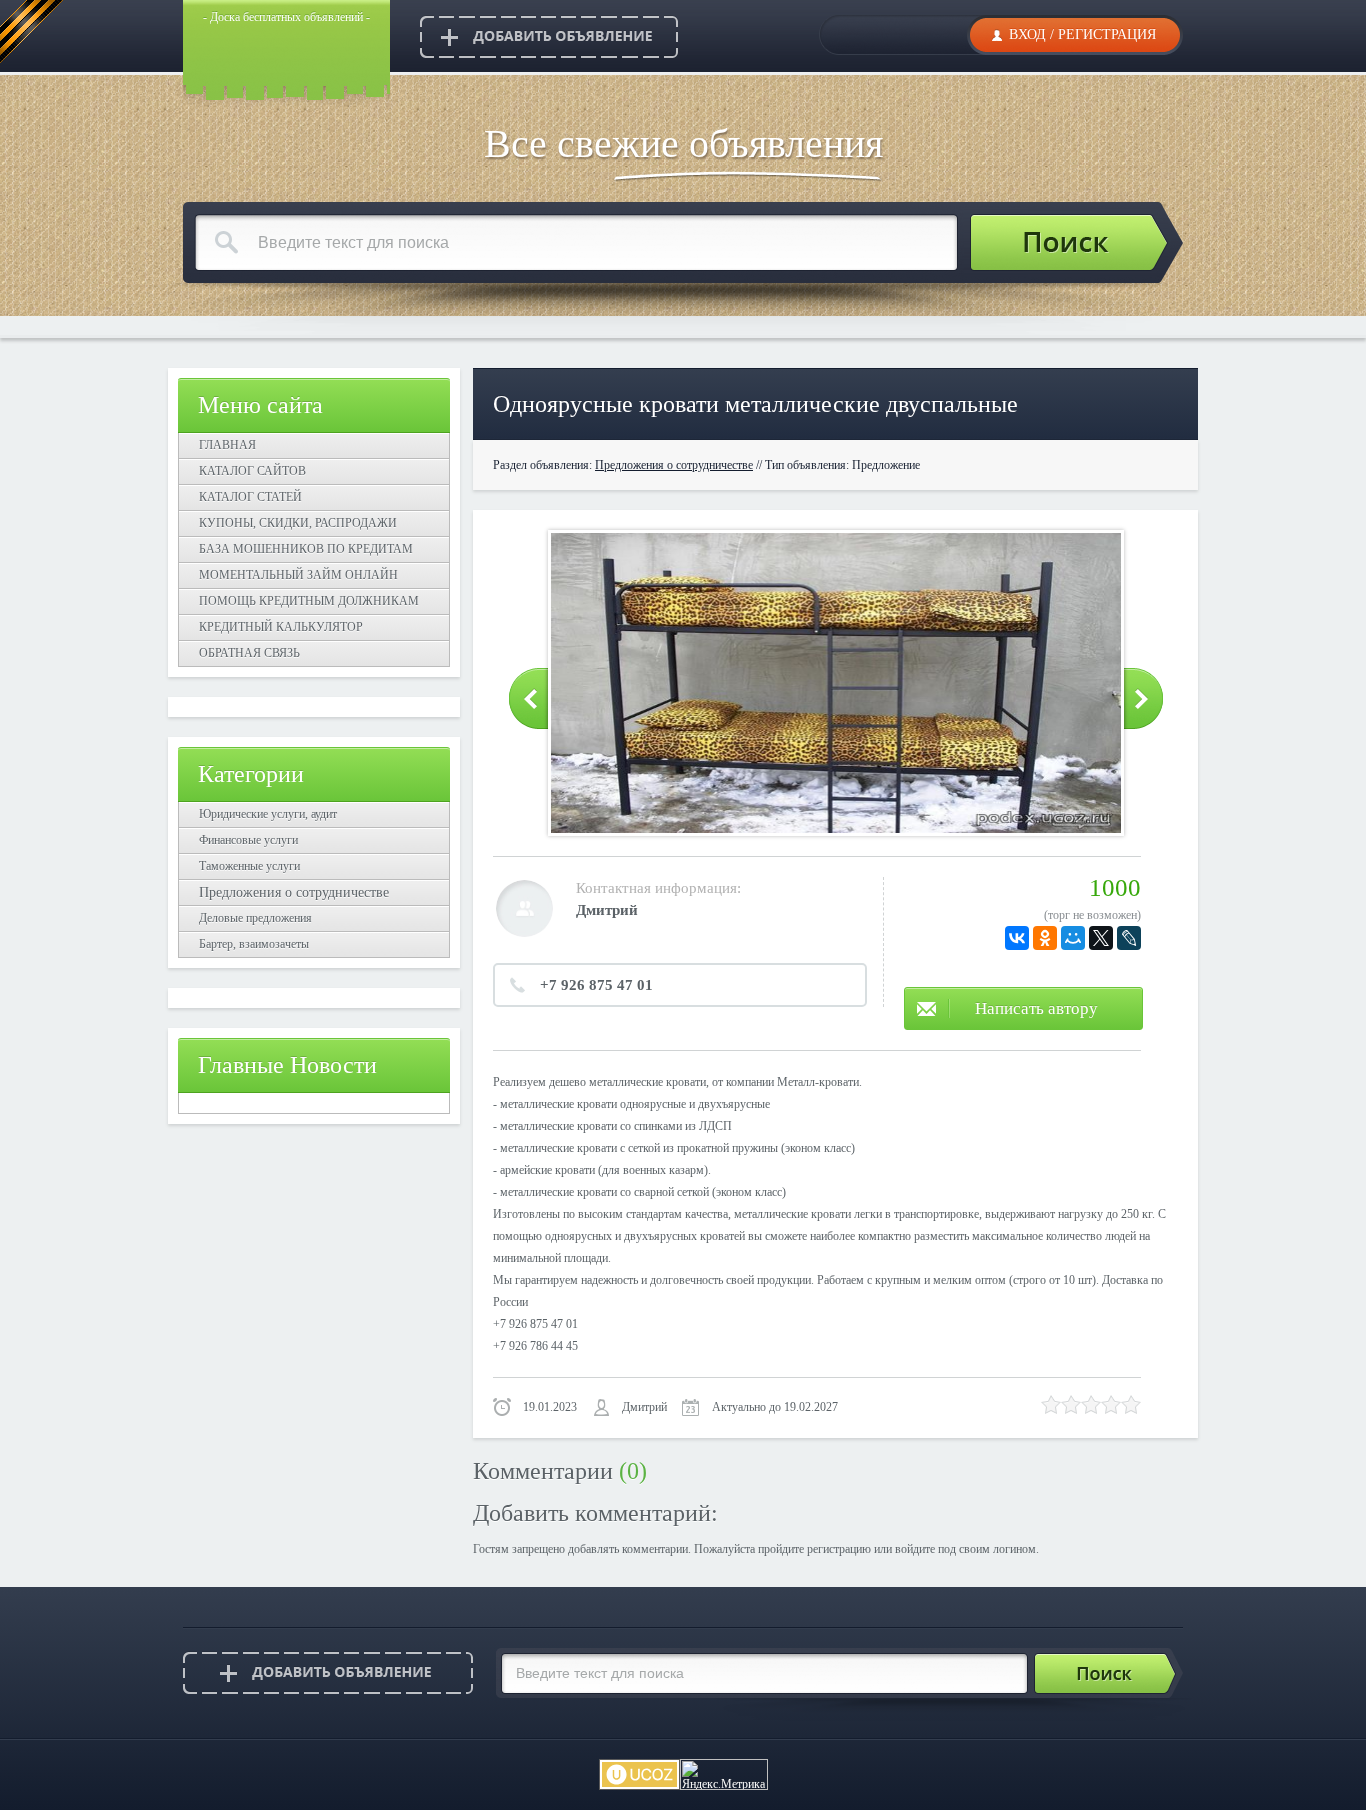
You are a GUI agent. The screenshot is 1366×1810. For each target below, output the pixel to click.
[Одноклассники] (1045, 938)
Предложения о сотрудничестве (294, 892)
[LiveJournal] (1129, 938)
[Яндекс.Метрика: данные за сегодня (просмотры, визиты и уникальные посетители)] (724, 1774)
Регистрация (1107, 34)
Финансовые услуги (248, 840)
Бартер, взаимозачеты (254, 944)
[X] (1101, 938)
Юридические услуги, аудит (268, 814)
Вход (1027, 34)
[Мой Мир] (1073, 938)
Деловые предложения (255, 918)
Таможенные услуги (249, 866)
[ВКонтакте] (1017, 938)
